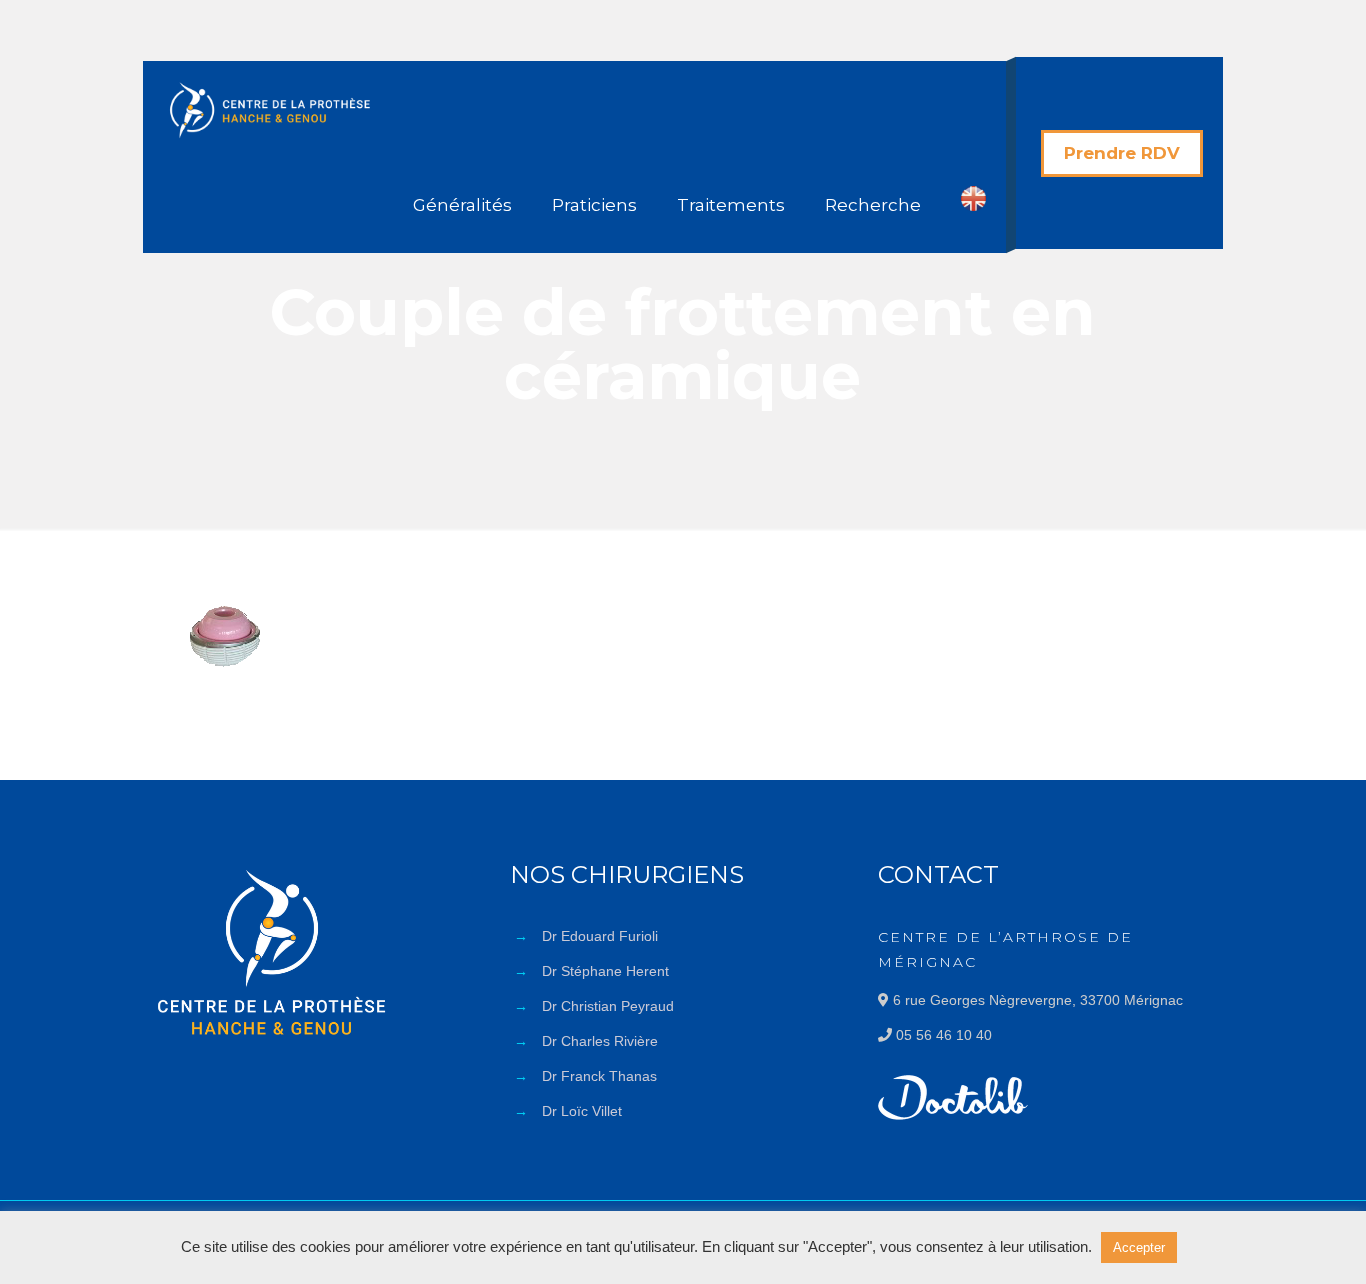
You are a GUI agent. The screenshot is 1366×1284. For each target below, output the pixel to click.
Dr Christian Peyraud (608, 1006)
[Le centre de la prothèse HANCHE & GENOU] (270, 109)
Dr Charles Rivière (600, 1041)
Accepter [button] (1139, 1247)
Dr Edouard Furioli (600, 936)
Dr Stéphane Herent (605, 971)
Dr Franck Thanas (599, 1076)
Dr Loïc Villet (582, 1111)
